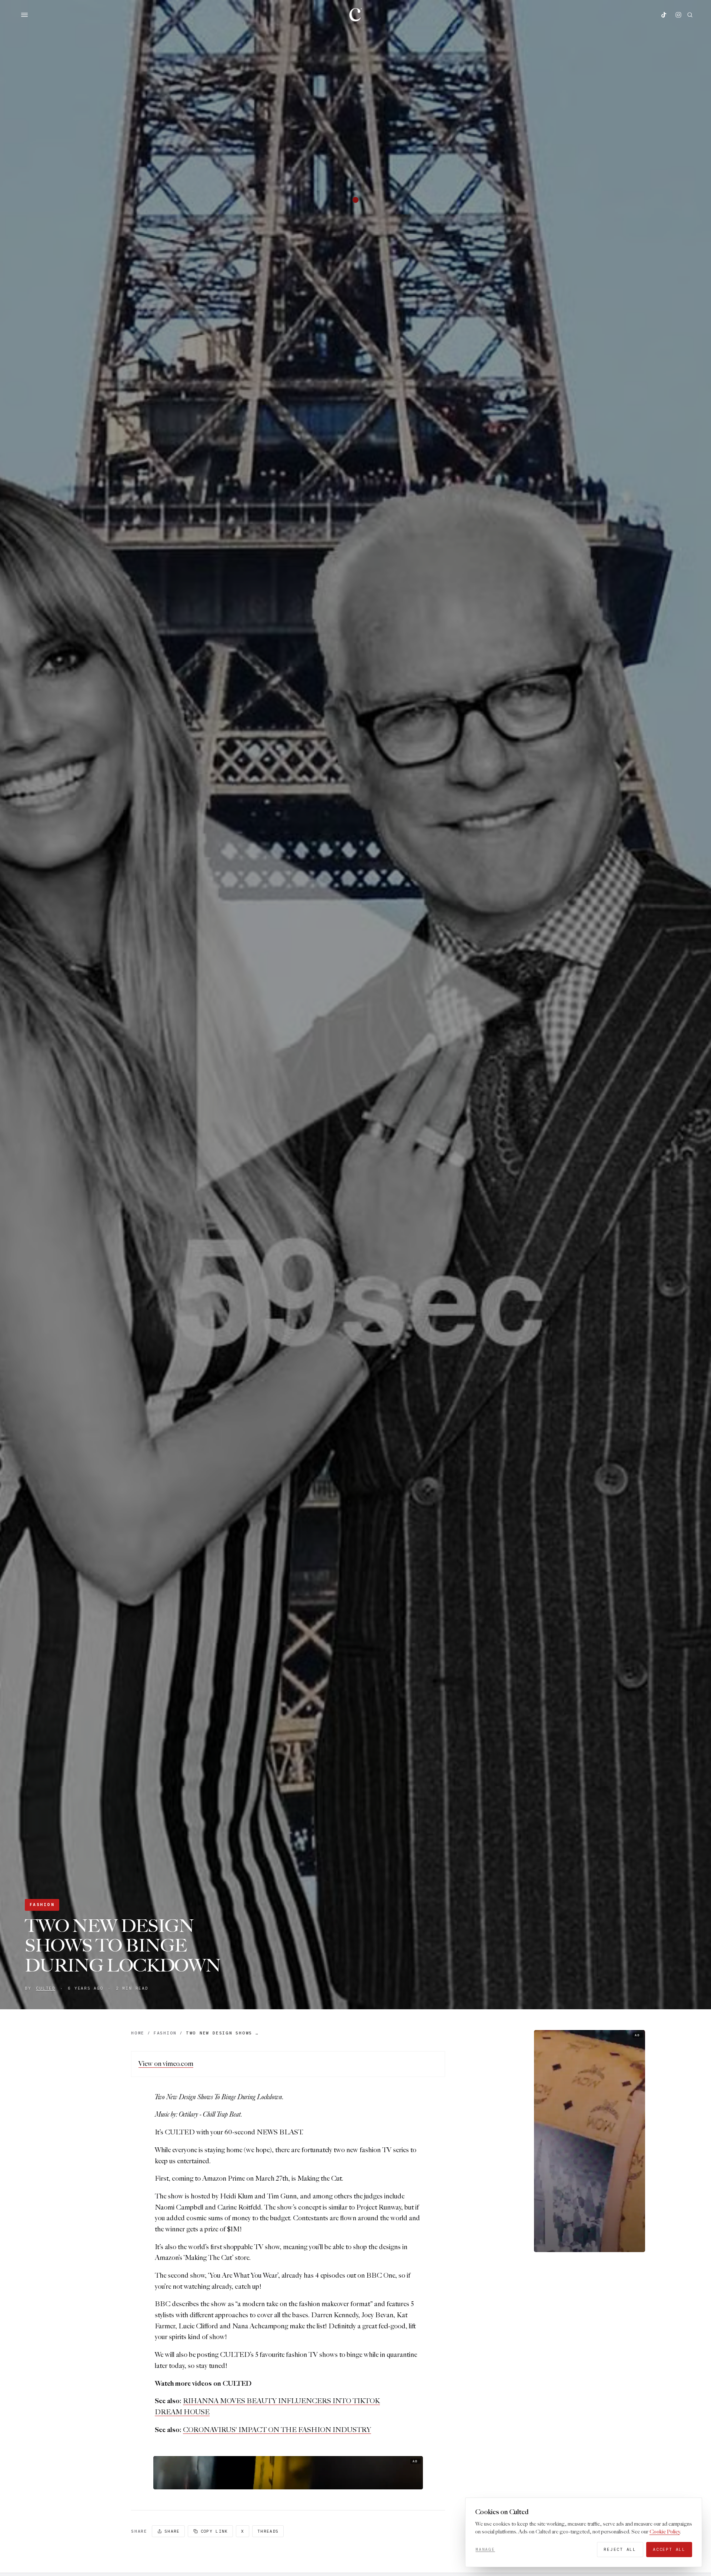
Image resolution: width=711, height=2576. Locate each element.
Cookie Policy (665, 2532)
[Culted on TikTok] (664, 15)
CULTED (46, 1988)
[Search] (690, 15)
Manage (485, 2549)
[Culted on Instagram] (678, 15)
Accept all (669, 2549)
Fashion (42, 1905)
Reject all (620, 2549)
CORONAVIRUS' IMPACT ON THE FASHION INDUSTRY (277, 2430)
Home (138, 2033)
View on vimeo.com (166, 2064)
